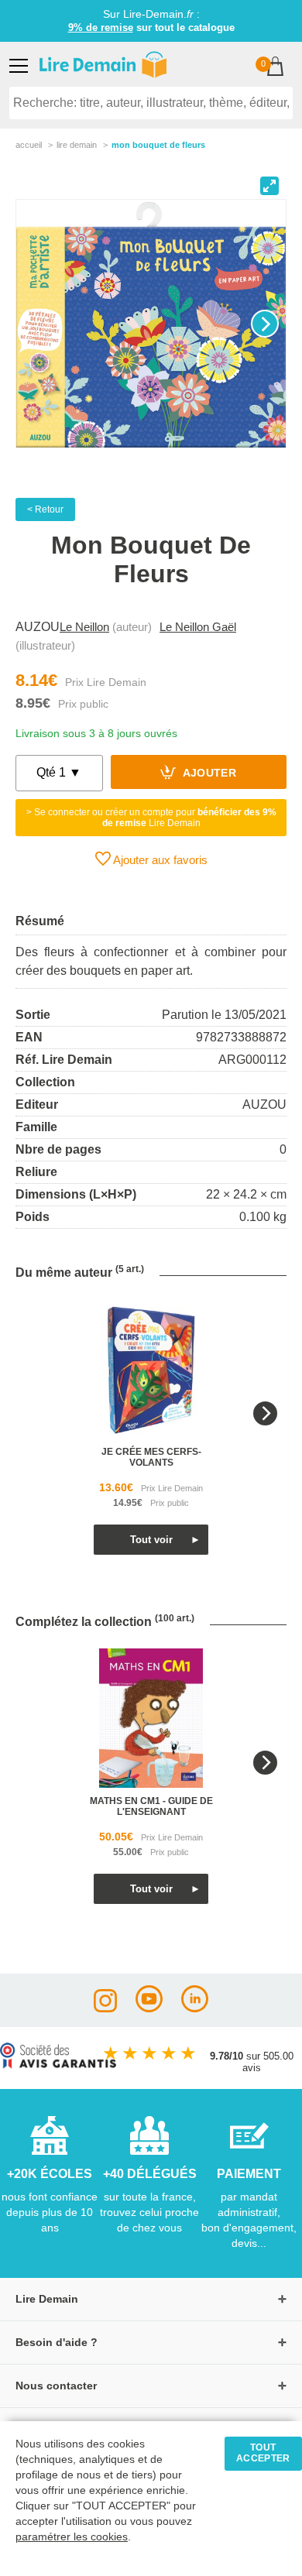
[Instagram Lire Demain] (105, 2008)
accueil (29, 145)
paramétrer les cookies (72, 2537)
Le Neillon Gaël (198, 627)
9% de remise (101, 27)
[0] (275, 68)
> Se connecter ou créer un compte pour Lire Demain (151, 818)
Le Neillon (84, 627)
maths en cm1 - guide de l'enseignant (151, 1806)
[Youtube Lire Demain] (149, 2008)
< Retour (45, 509)
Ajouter (208, 774)
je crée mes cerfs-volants (151, 1457)
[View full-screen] (269, 186)
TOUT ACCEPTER (263, 2453)
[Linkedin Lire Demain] (195, 2008)
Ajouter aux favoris (159, 860)
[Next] (265, 324)
